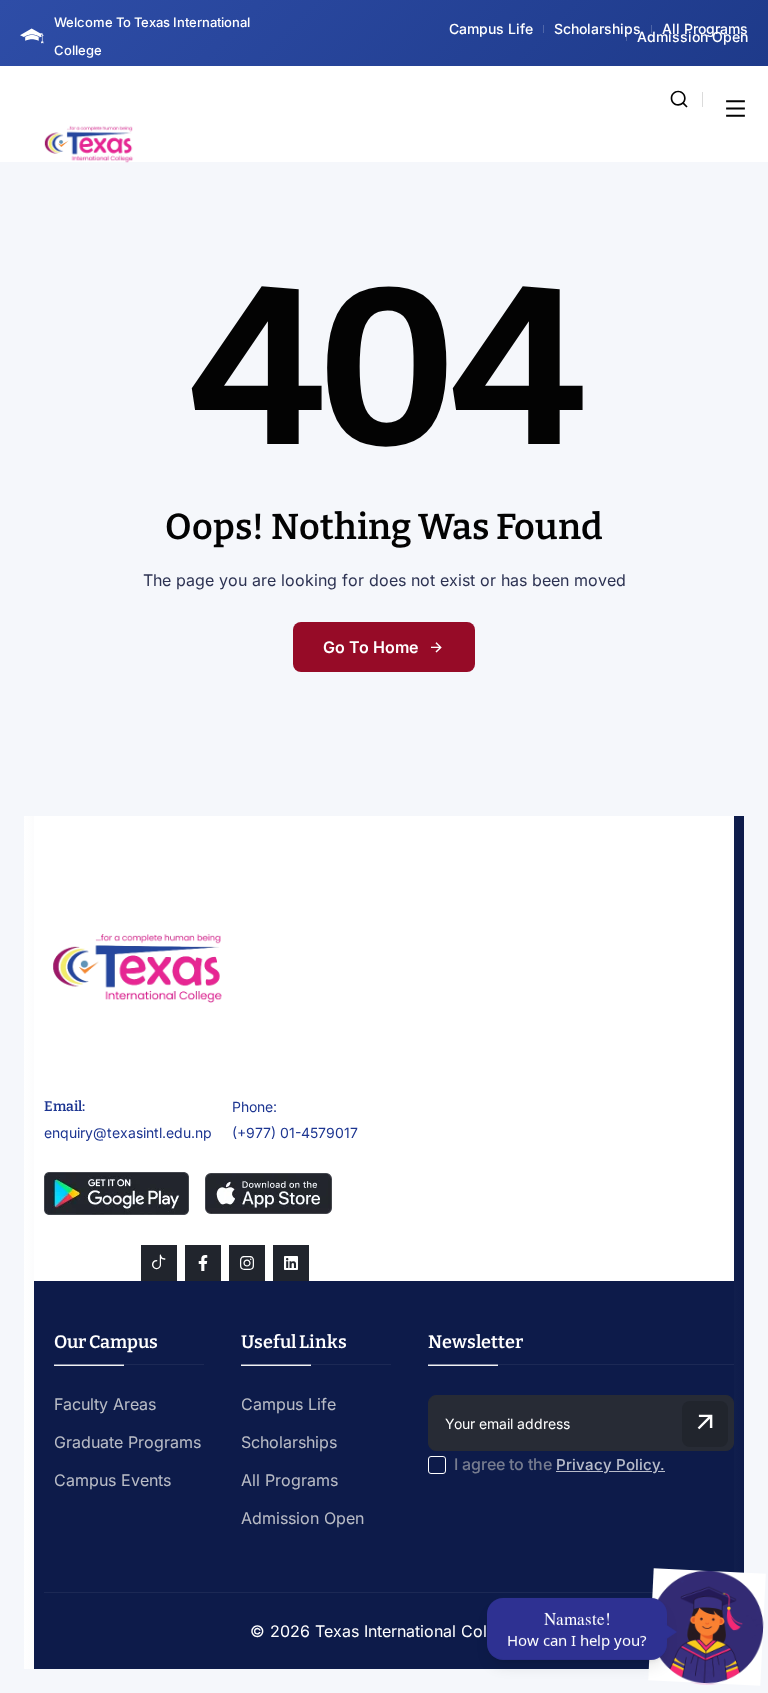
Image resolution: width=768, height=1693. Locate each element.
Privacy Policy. (610, 1464)
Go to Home (370, 647)
